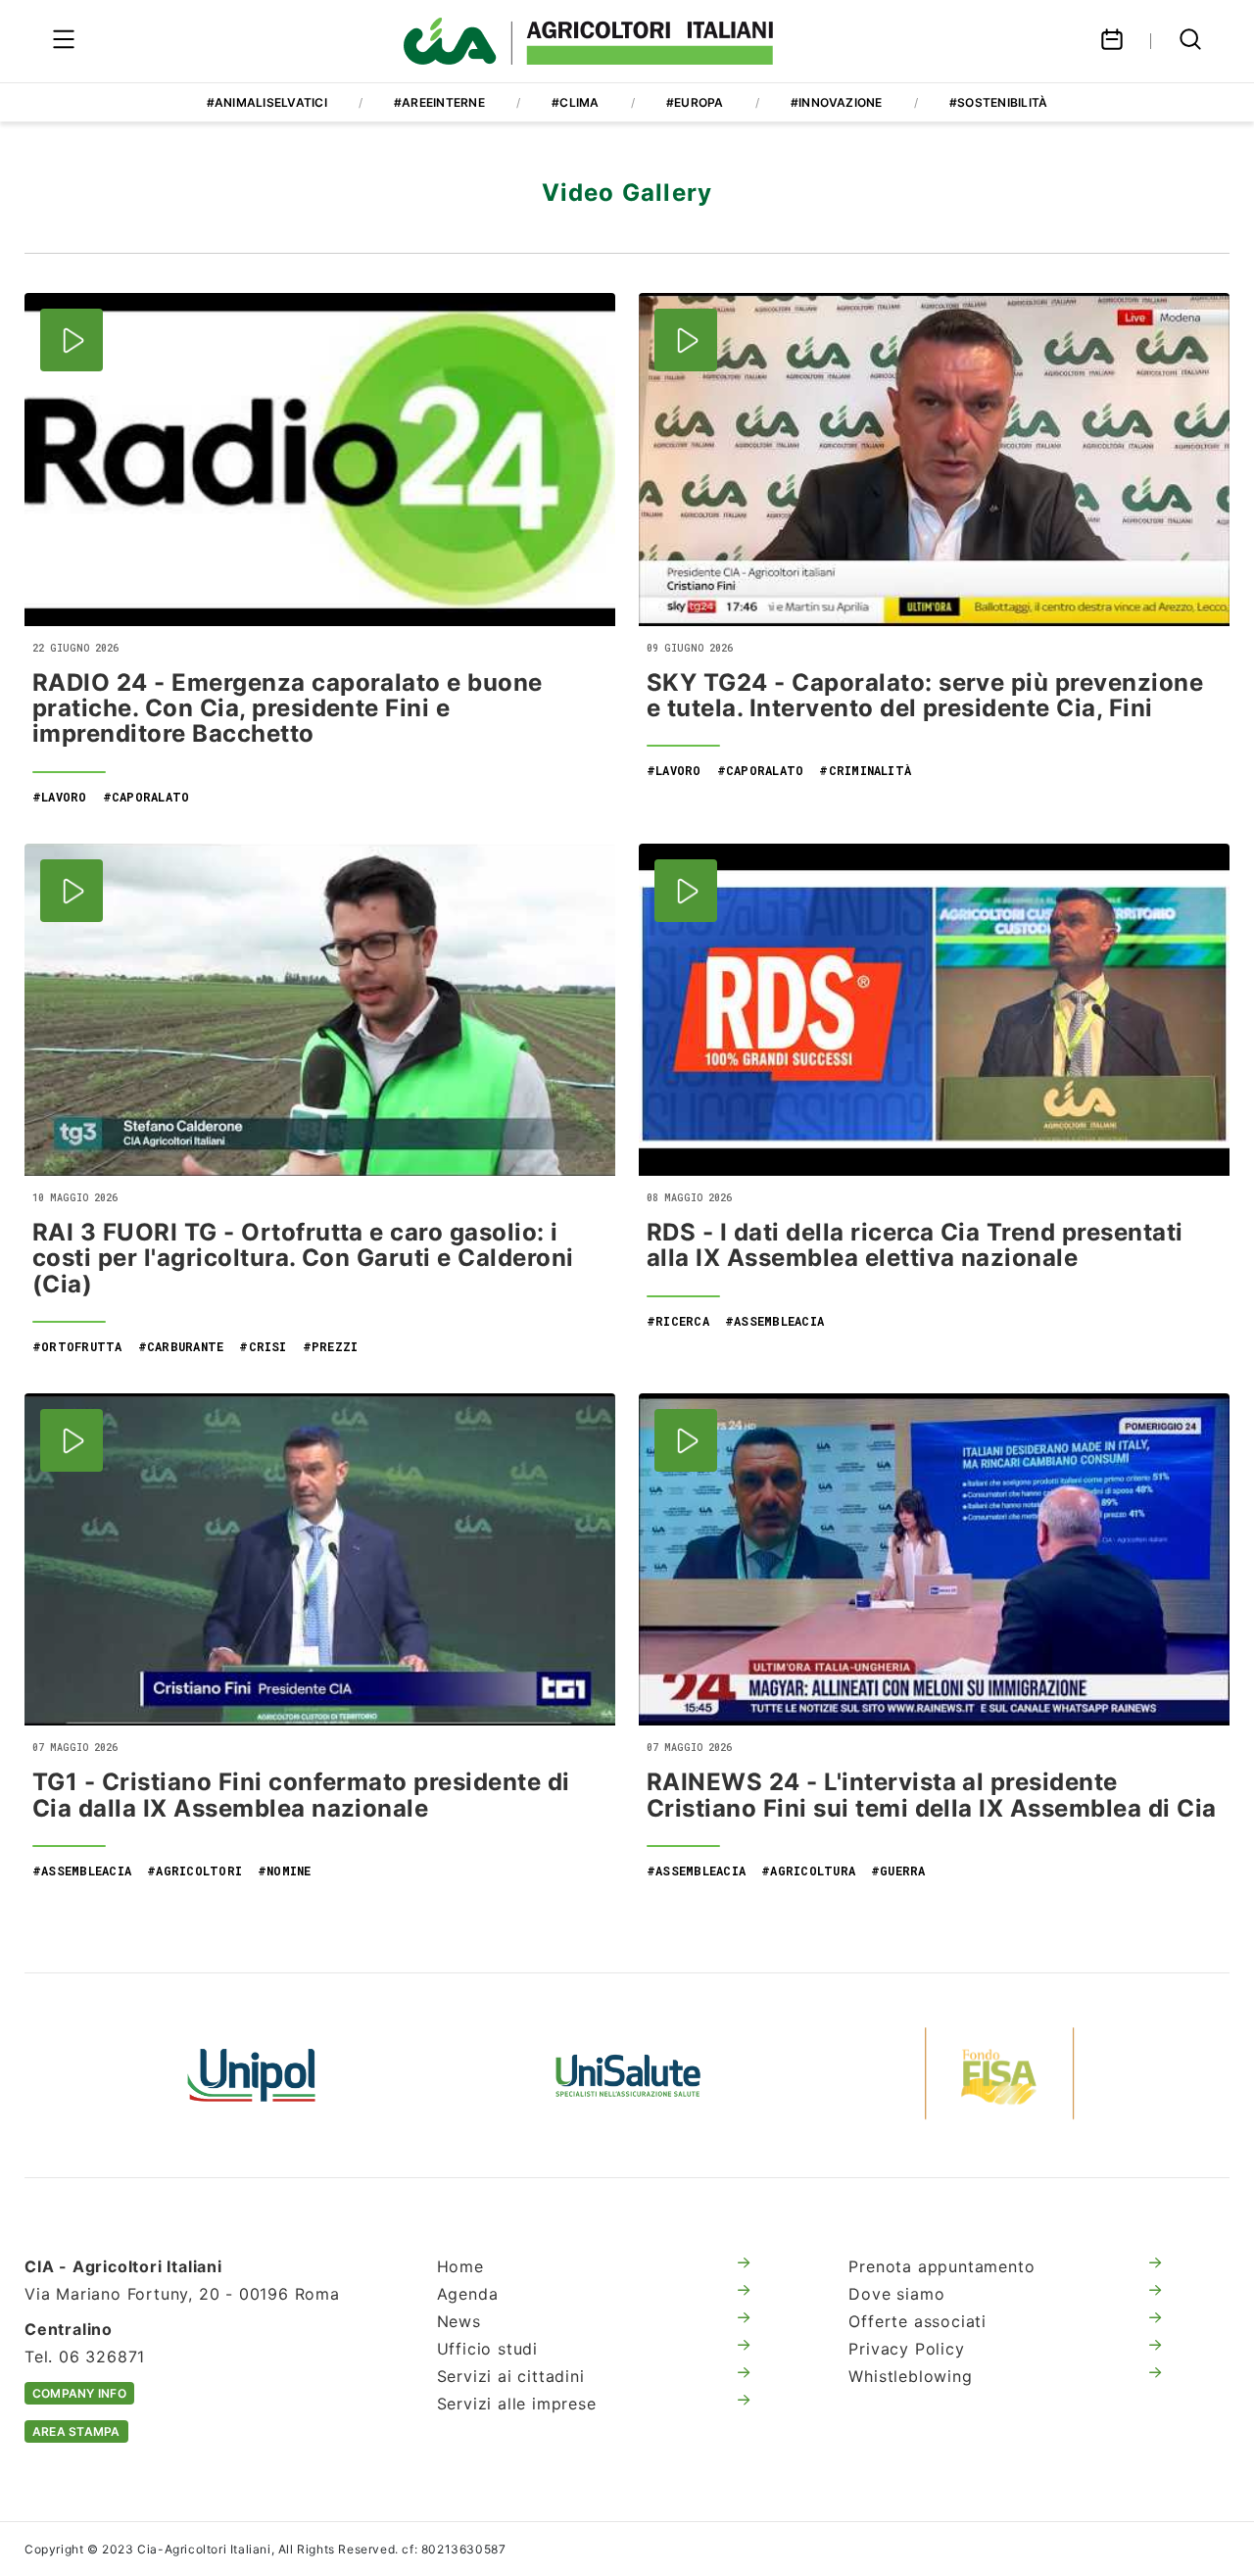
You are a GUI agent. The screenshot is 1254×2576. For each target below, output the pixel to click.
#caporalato (146, 797)
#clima (575, 102)
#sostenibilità (998, 102)
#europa (695, 102)
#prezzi (331, 1346)
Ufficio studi (487, 2349)
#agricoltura (808, 1871)
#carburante (181, 1346)
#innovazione (837, 102)
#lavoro (60, 797)
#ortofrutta (77, 1346)
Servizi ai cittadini (511, 2376)
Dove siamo (896, 2294)
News (459, 2321)
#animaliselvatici (267, 102)
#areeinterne (439, 102)
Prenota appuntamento (941, 2266)
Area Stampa (76, 2431)
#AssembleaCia (774, 1321)
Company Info (79, 2393)
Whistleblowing (910, 2376)
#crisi (263, 1346)
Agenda (468, 2294)
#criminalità (865, 770)
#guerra (898, 1871)
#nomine (285, 1871)
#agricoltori (194, 1871)
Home (460, 2266)
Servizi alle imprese (517, 2404)
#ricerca (678, 1321)
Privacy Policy (906, 2349)
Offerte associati (917, 2321)
